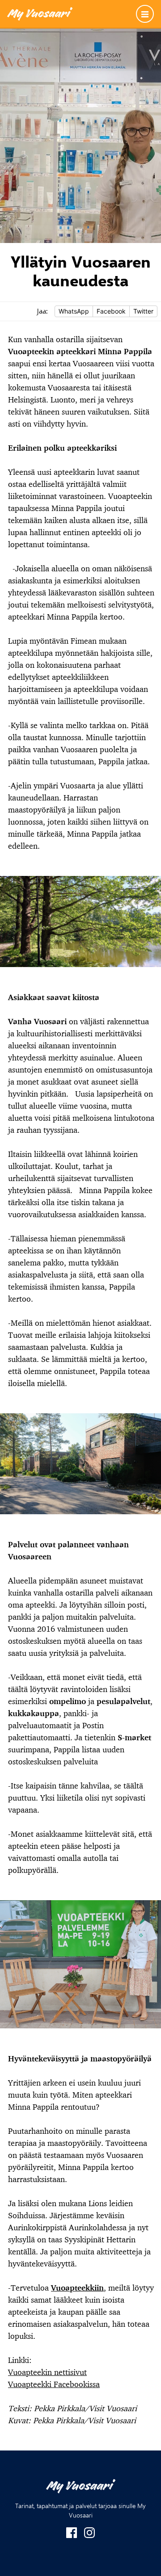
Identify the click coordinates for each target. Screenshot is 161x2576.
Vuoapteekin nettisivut (47, 2372)
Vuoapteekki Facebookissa (54, 2384)
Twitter (143, 311)
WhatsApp (74, 311)
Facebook (111, 311)
